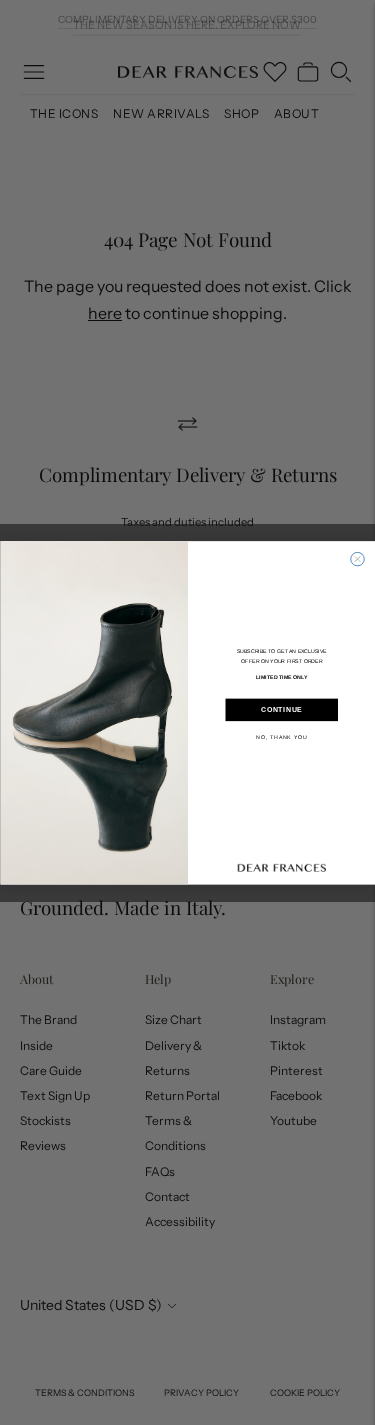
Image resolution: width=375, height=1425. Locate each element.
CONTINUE (281, 710)
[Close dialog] (357, 559)
